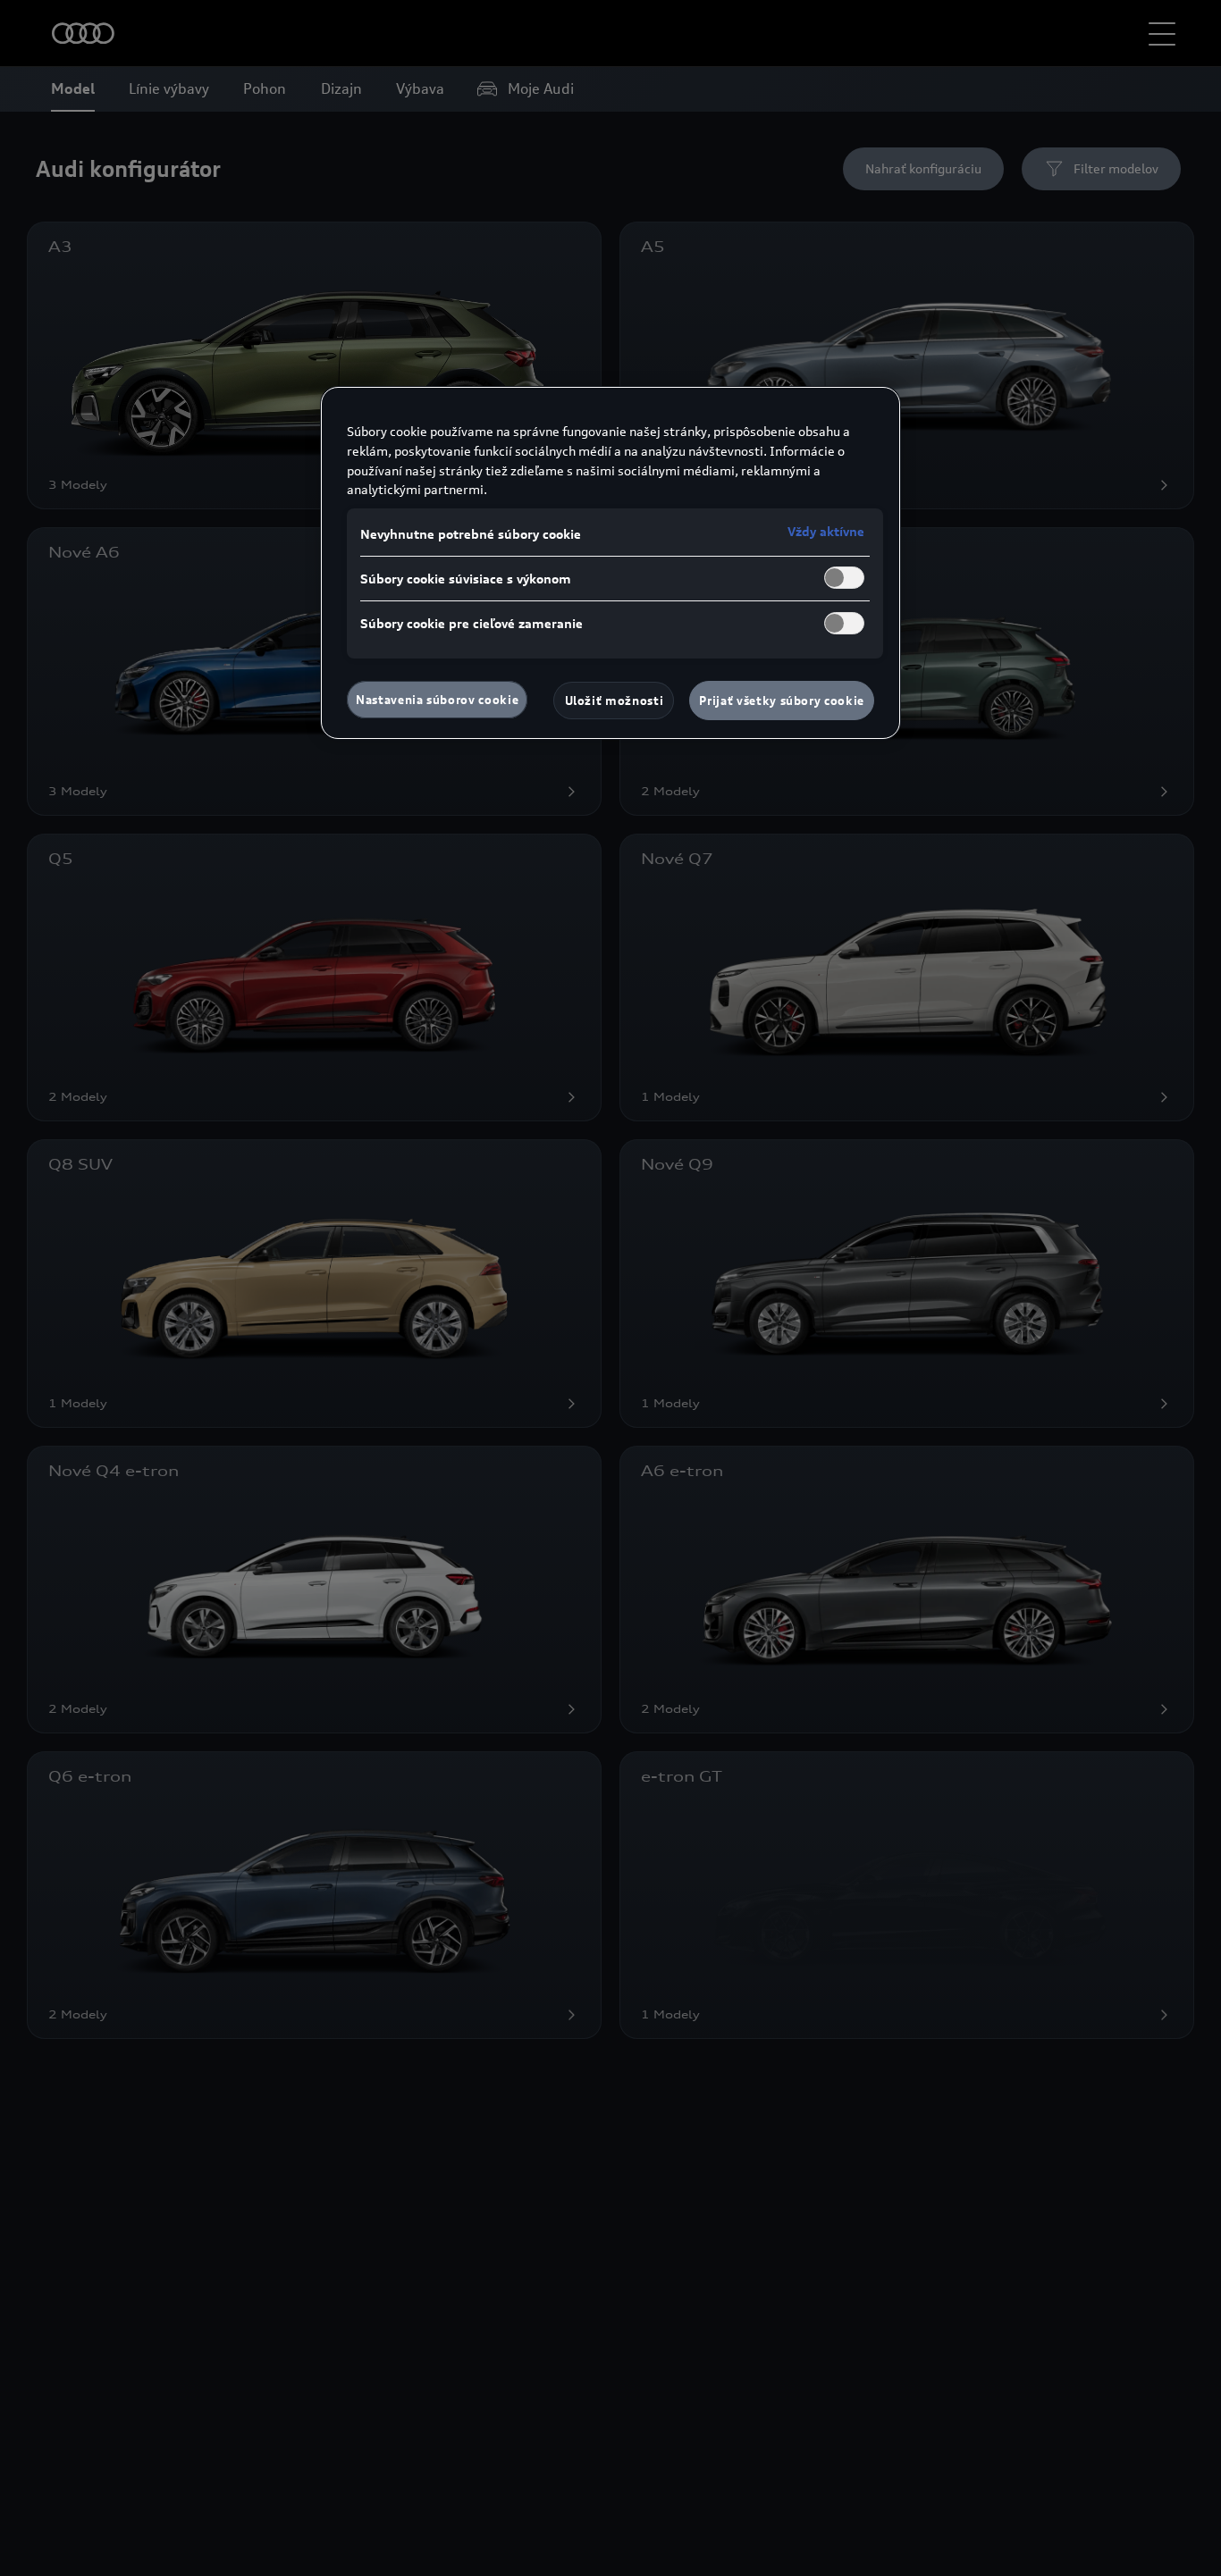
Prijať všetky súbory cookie (782, 701)
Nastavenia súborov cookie (437, 700)
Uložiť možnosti (615, 701)
